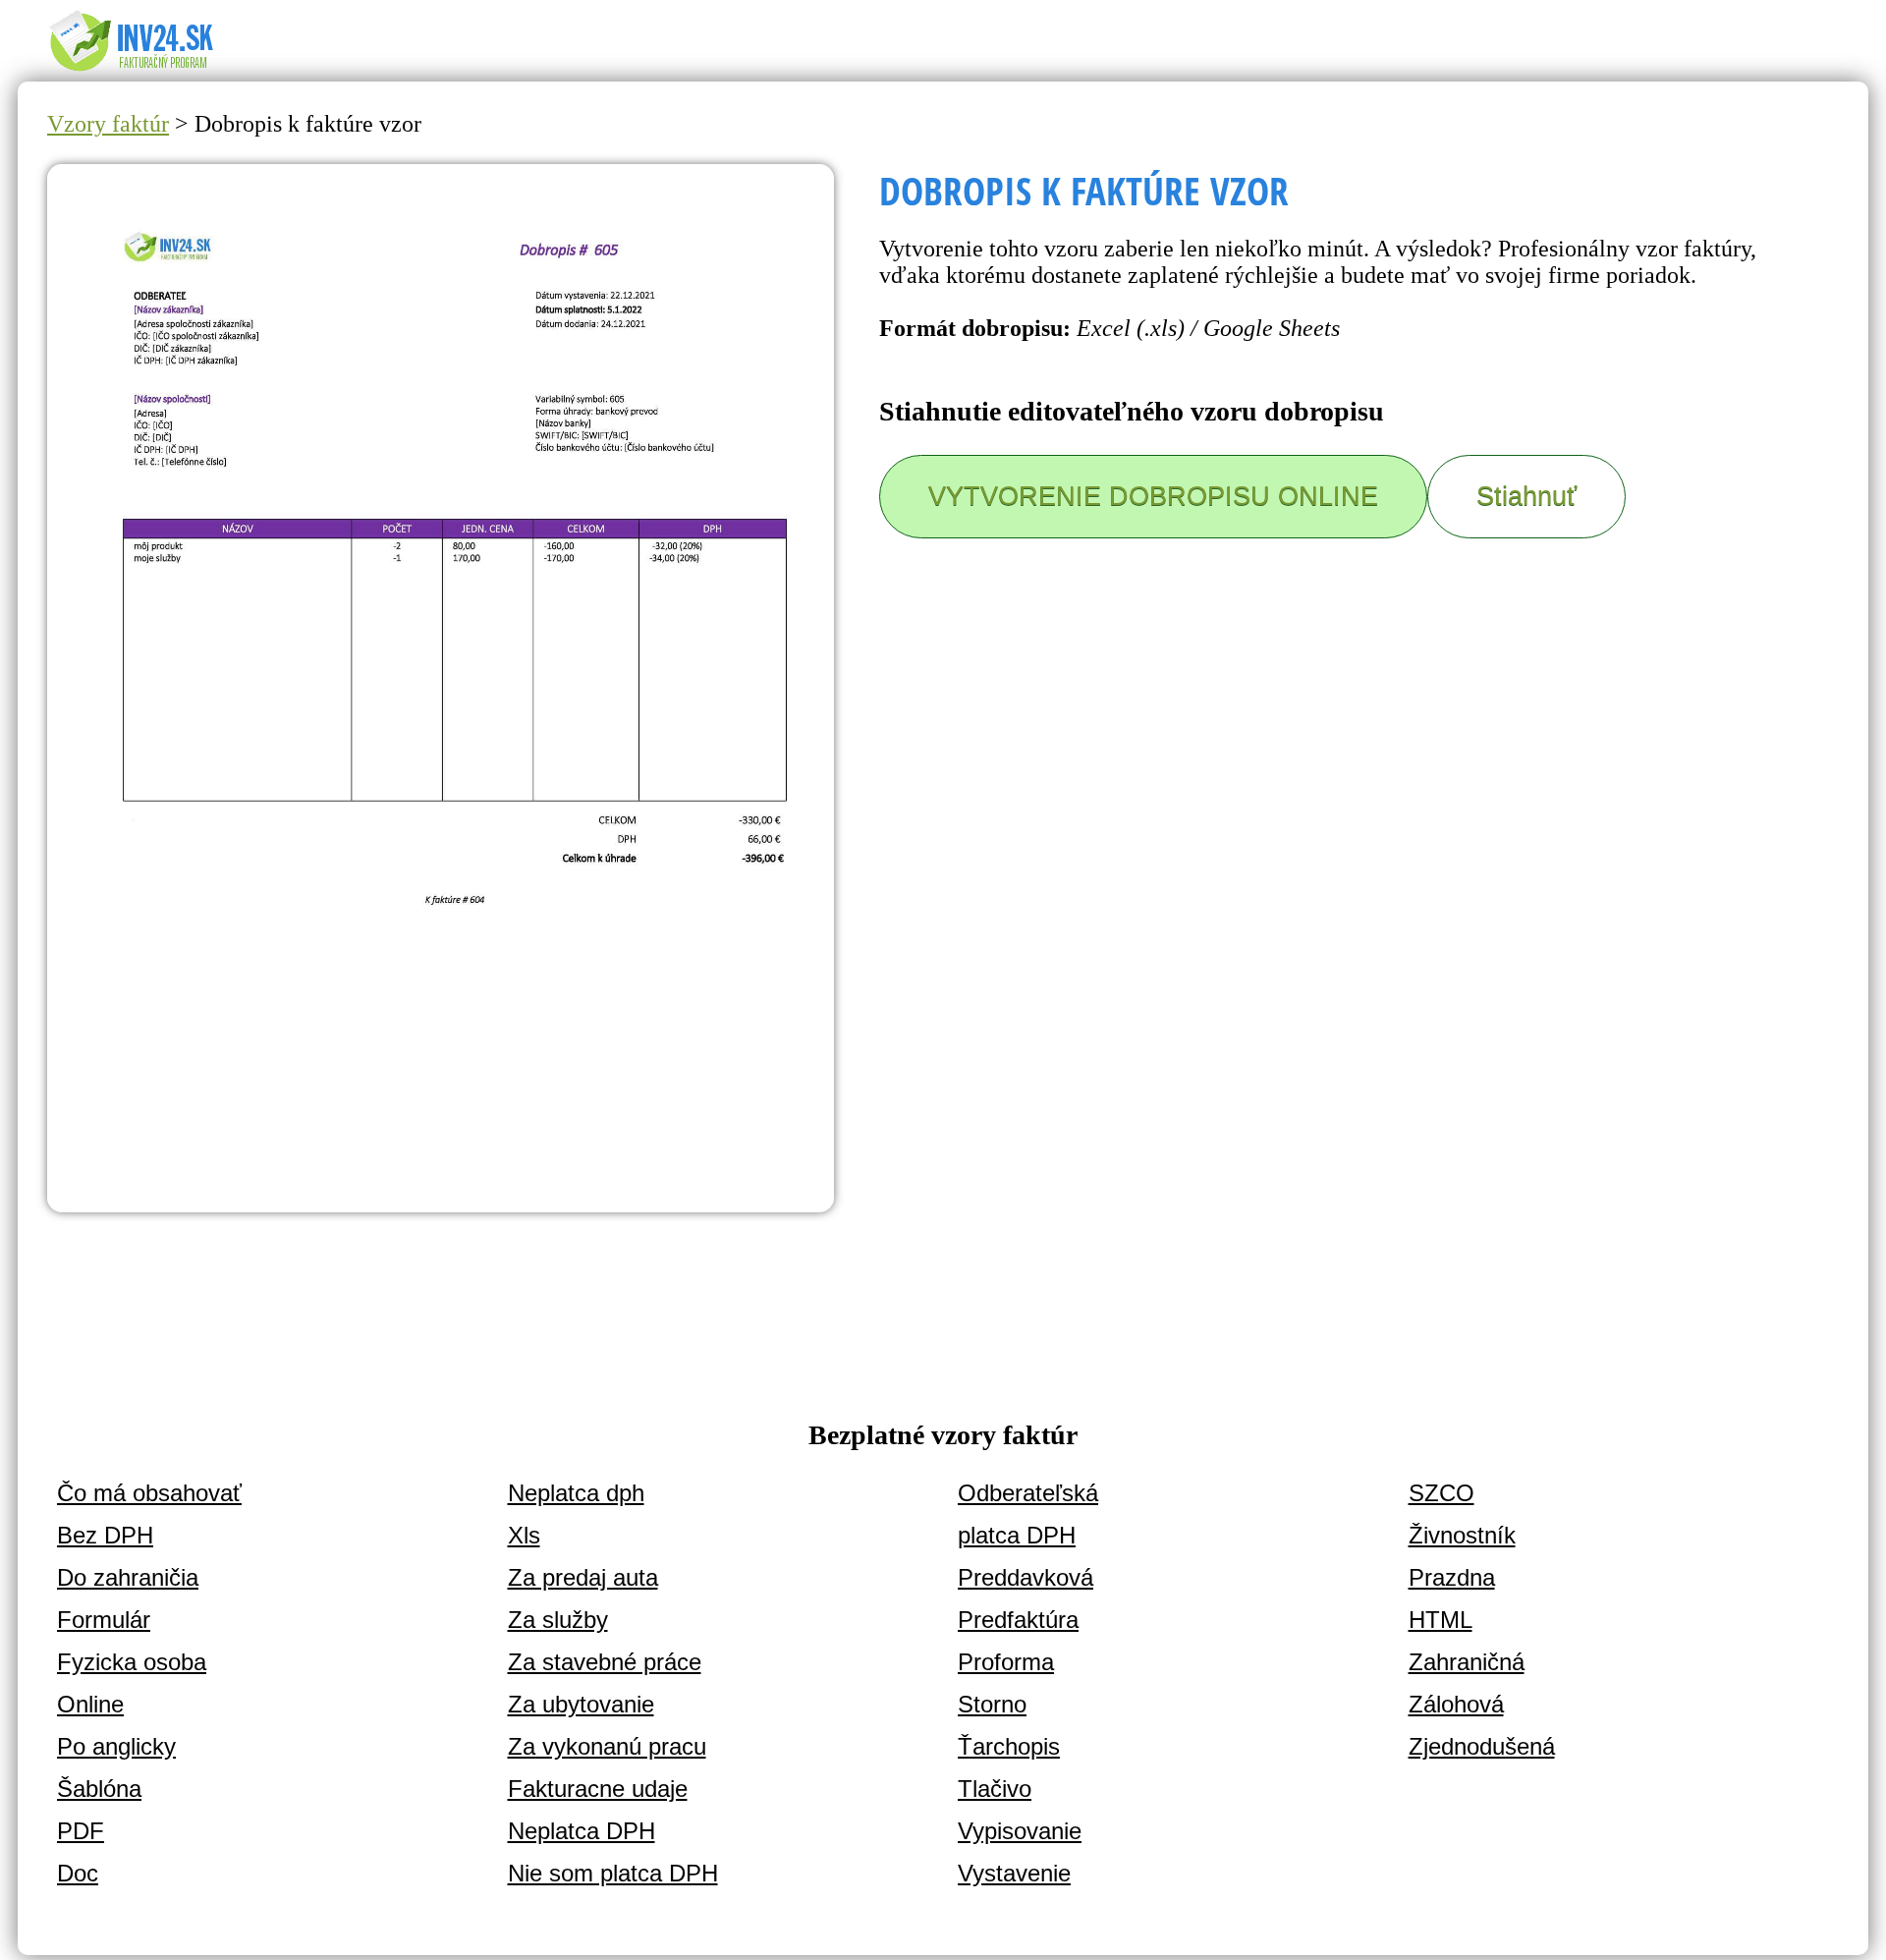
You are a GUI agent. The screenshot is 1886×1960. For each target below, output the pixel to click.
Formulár (104, 1620)
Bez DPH (105, 1535)
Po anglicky (116, 1746)
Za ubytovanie (581, 1704)
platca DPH (1017, 1535)
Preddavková (1026, 1577)
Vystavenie (1014, 1873)
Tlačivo (995, 1789)
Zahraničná (1467, 1662)
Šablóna (99, 1789)
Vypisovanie (1020, 1831)
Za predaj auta (583, 1577)
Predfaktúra (1018, 1620)
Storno (992, 1704)
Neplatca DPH (582, 1831)
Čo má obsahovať (149, 1493)
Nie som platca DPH (613, 1873)
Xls (524, 1535)
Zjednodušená (1482, 1746)
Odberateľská (1028, 1493)
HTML (1441, 1620)
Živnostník (1462, 1535)
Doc (78, 1873)
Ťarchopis (1009, 1746)
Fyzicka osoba (132, 1662)
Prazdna (1452, 1577)
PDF (81, 1831)
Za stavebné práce (605, 1662)
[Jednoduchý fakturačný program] (146, 70)
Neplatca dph (576, 1493)
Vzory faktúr (108, 124)
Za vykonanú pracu (607, 1746)
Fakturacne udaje (598, 1789)
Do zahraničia (128, 1577)
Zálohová (1456, 1704)
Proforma (1006, 1662)
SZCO (1442, 1493)
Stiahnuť (1526, 496)
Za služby (558, 1620)
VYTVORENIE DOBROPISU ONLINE (1153, 496)
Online (90, 1704)
